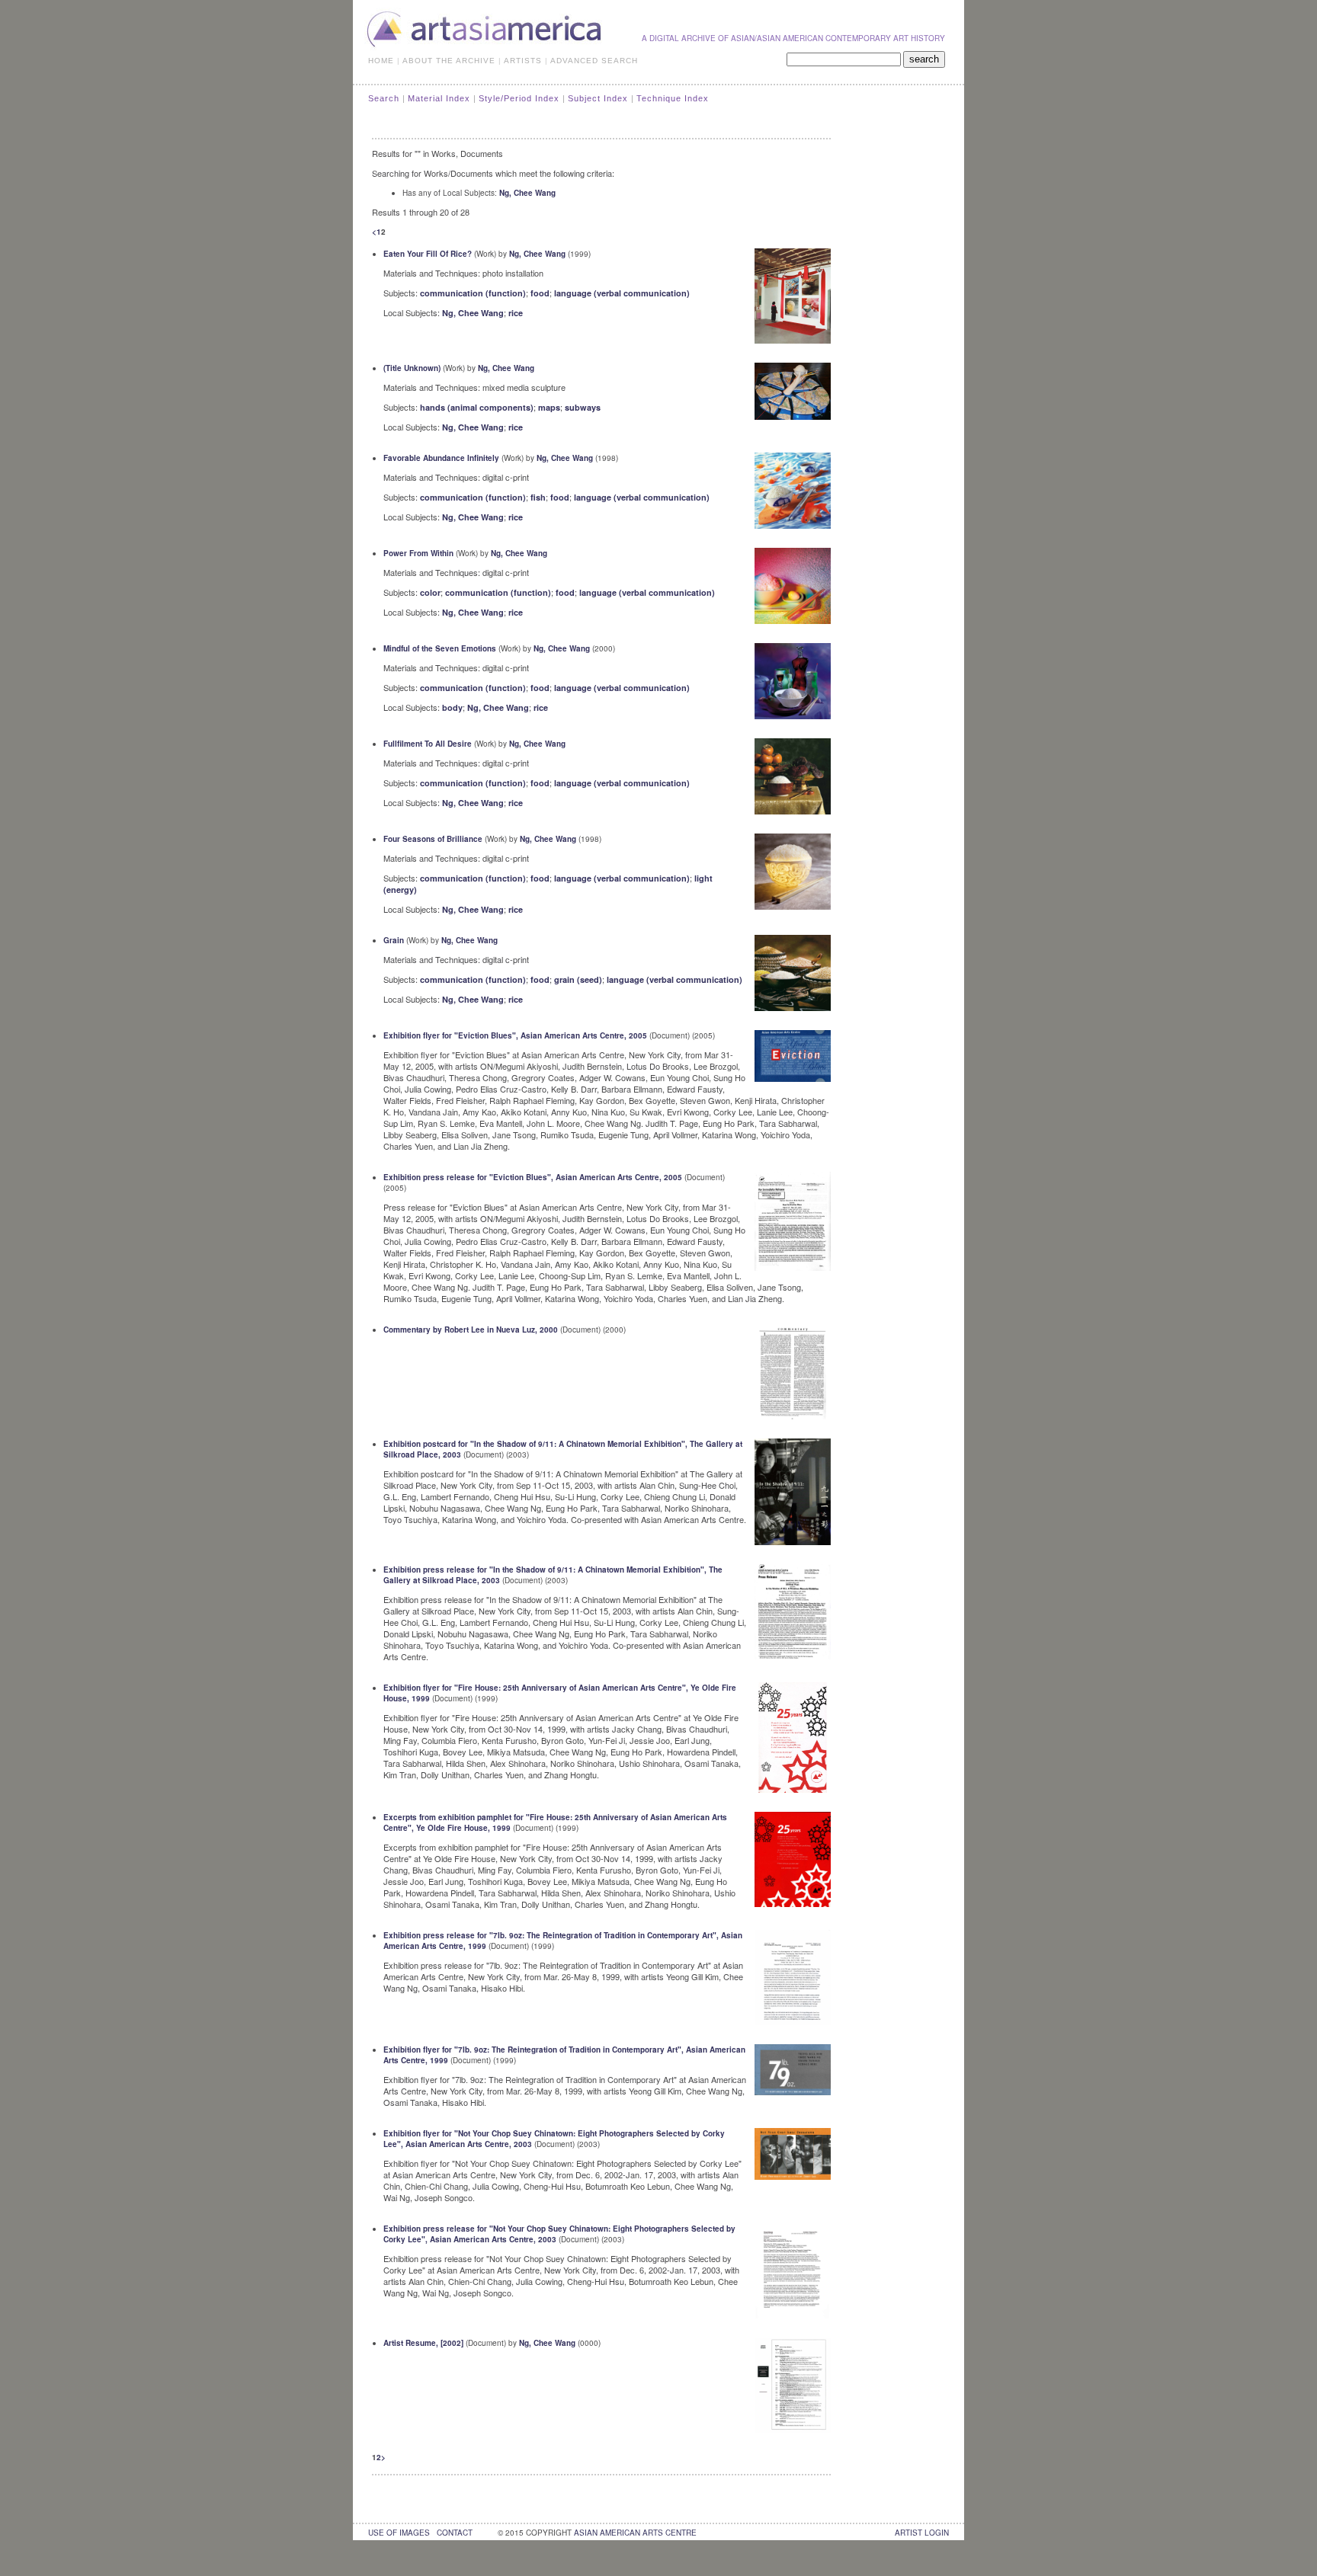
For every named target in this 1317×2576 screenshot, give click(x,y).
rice (516, 313)
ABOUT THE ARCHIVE (449, 61)
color (430, 592)
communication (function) (473, 293)
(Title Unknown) (412, 368)
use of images (399, 2533)
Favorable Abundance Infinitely (441, 458)
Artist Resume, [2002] (423, 2343)
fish (538, 497)
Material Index (439, 98)
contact (455, 2533)
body (452, 707)
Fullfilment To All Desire (428, 744)
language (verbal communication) (622, 293)
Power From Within (418, 553)
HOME (381, 61)
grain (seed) (578, 979)
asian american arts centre (635, 2533)
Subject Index (598, 98)
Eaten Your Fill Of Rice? (428, 254)
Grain (394, 940)
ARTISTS (523, 61)
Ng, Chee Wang (527, 193)
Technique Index (673, 98)
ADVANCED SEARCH (594, 61)
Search (384, 98)
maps (549, 407)
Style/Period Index (519, 98)
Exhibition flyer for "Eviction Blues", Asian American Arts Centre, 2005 (515, 1035)
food (540, 293)
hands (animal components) (477, 407)
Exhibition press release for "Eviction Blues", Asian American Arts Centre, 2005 (533, 1177)
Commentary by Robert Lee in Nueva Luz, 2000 (471, 1330)
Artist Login (922, 2533)
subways (583, 407)
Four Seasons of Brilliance (433, 839)
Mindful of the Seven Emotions (440, 648)
